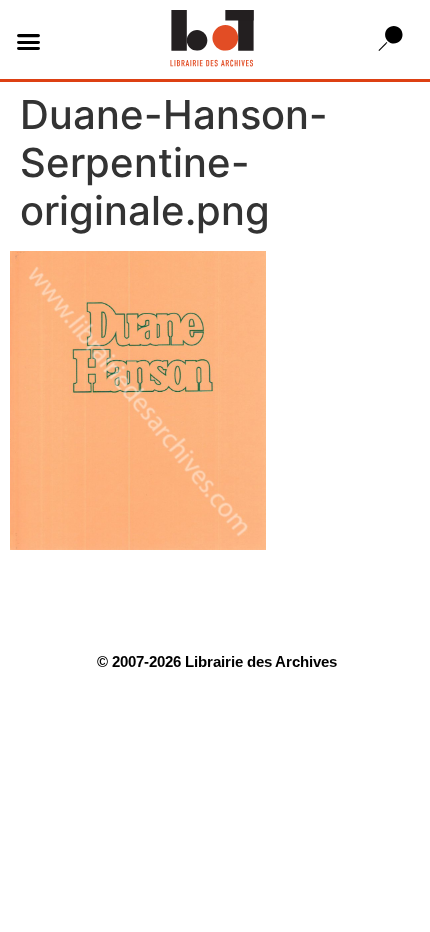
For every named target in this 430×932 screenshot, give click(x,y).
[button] (29, 42)
